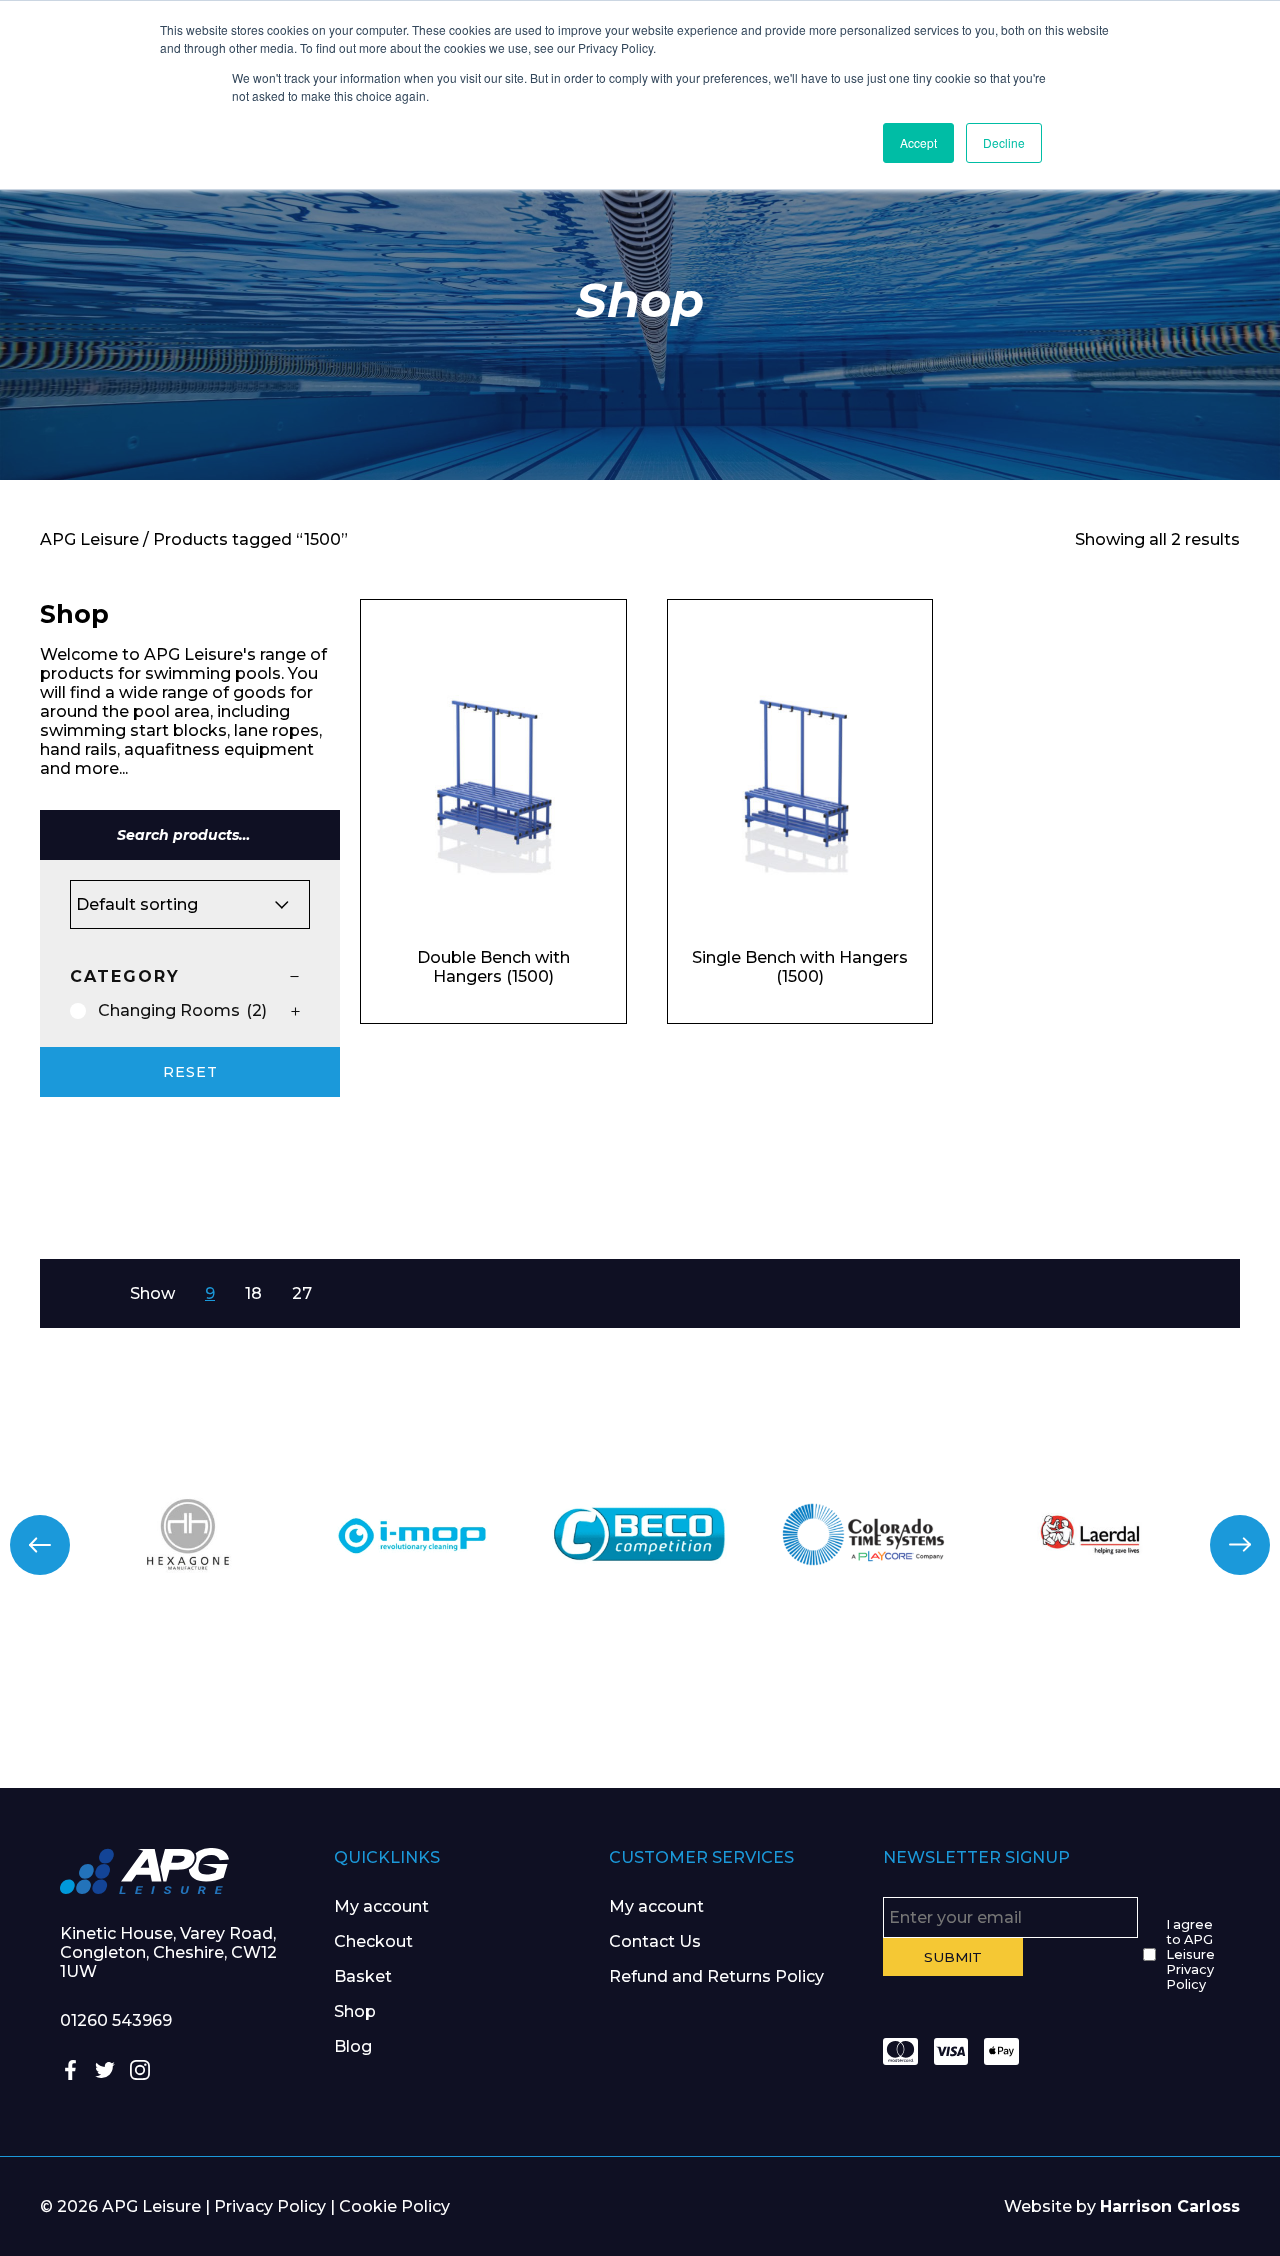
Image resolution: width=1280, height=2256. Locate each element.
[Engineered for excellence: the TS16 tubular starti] (959, 1716)
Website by (1122, 2206)
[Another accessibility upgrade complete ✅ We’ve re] (106, 1716)
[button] (40, 1545)
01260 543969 (116, 2020)
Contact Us (655, 1941)
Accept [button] (918, 142)
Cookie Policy (394, 2206)
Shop (355, 2011)
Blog (353, 2046)
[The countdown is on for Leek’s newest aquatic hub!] (1173, 1716)
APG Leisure (89, 539)
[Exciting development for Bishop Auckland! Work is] (746, 1716)
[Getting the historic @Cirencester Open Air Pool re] (319, 1716)
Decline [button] (1004, 142)
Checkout (373, 1941)
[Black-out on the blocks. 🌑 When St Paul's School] (533, 1716)
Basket (363, 1976)
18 (253, 1293)
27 (302, 1293)
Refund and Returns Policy (716, 1976)
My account (381, 1906)
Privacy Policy (270, 2206)
